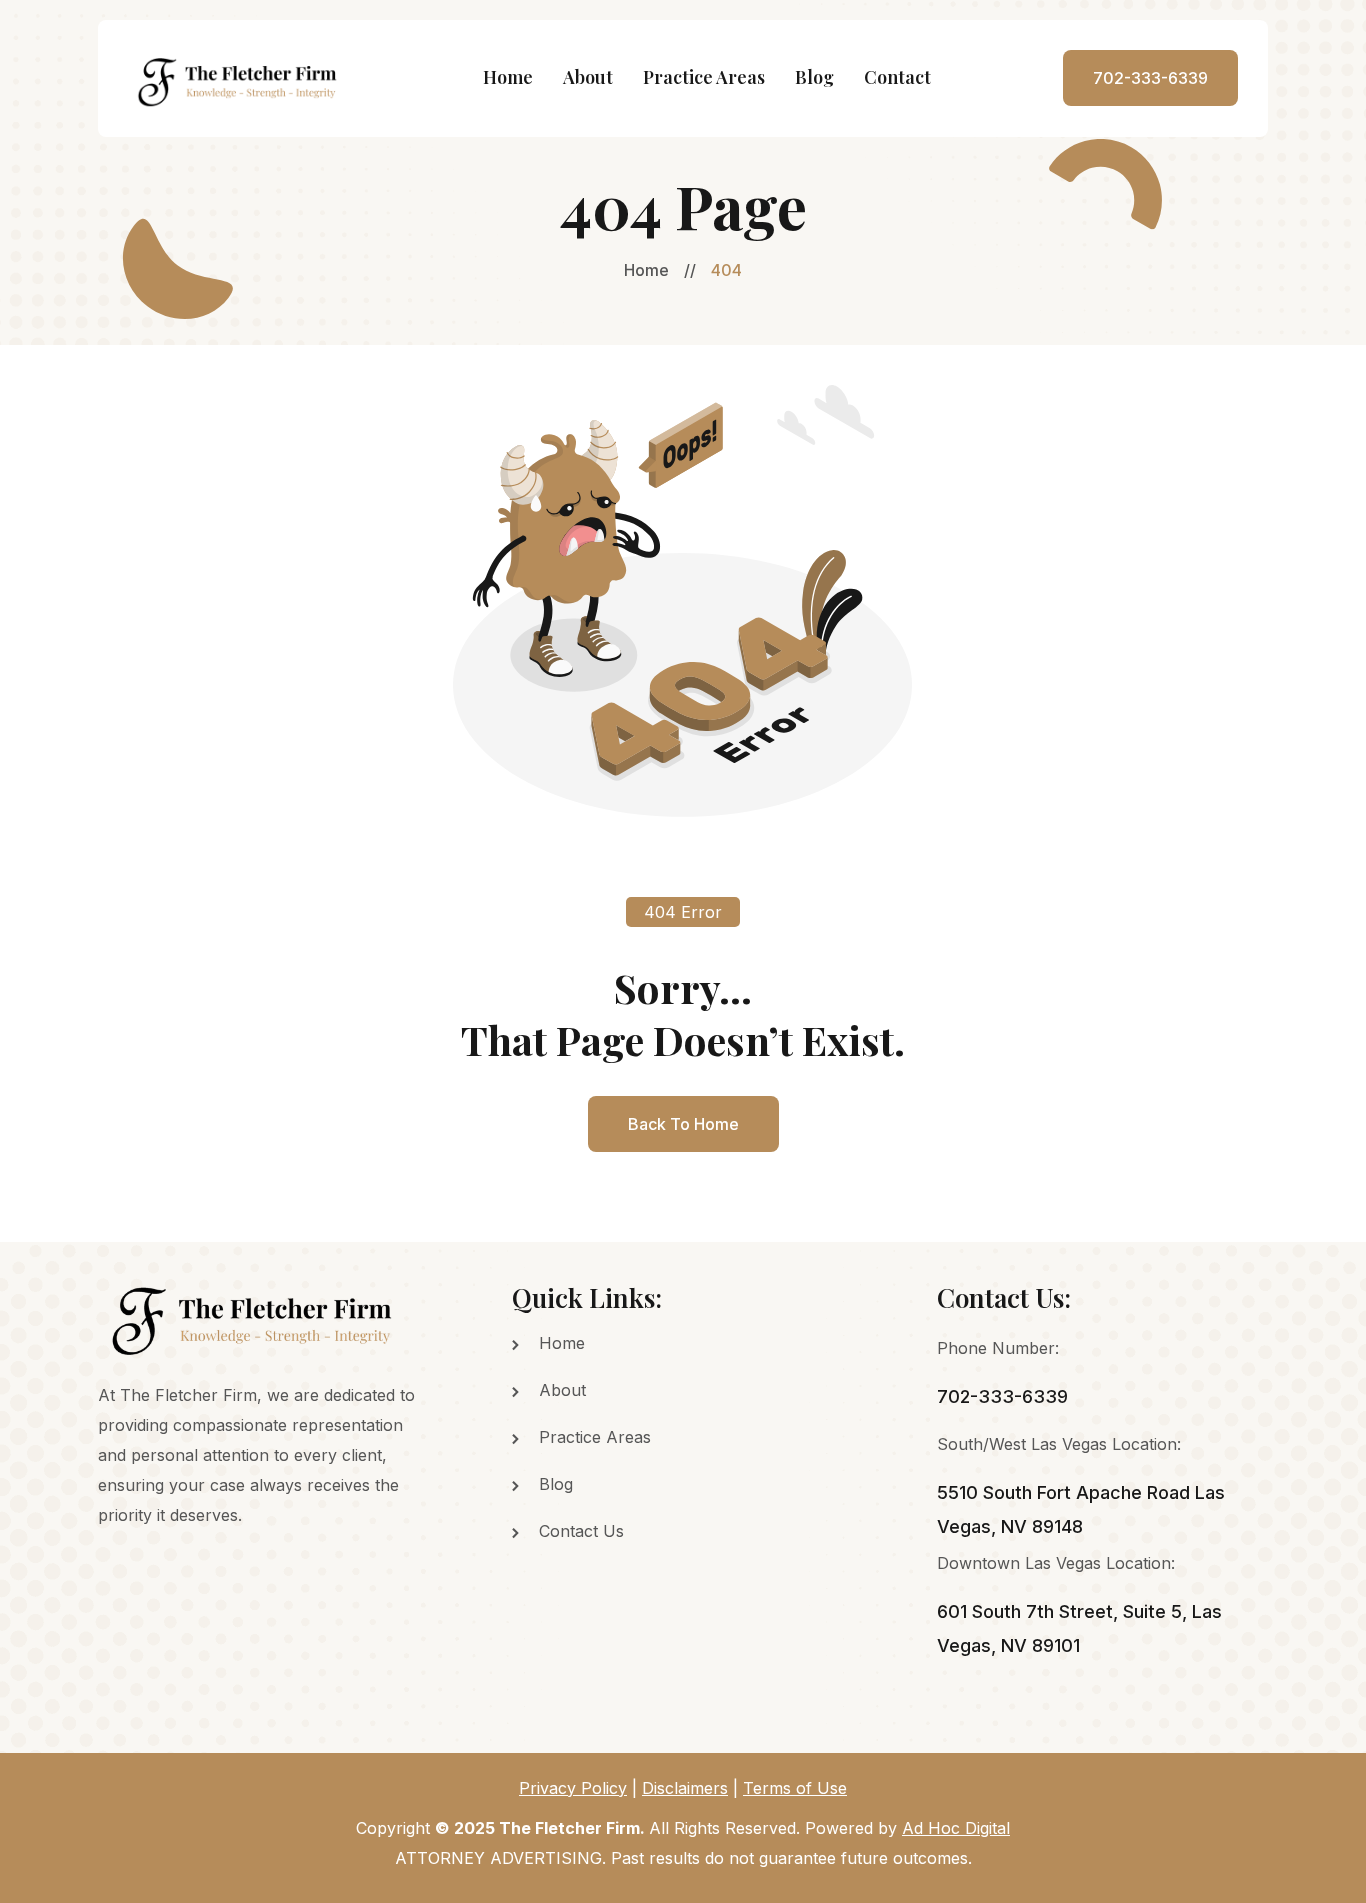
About (588, 77)
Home (508, 77)
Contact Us (581, 1531)
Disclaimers (685, 1788)
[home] (239, 78)
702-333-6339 (1150, 78)
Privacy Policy (573, 1788)
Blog (814, 77)
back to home (683, 1124)
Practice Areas (704, 77)
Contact (897, 77)
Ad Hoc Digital (956, 1828)
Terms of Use (795, 1788)
